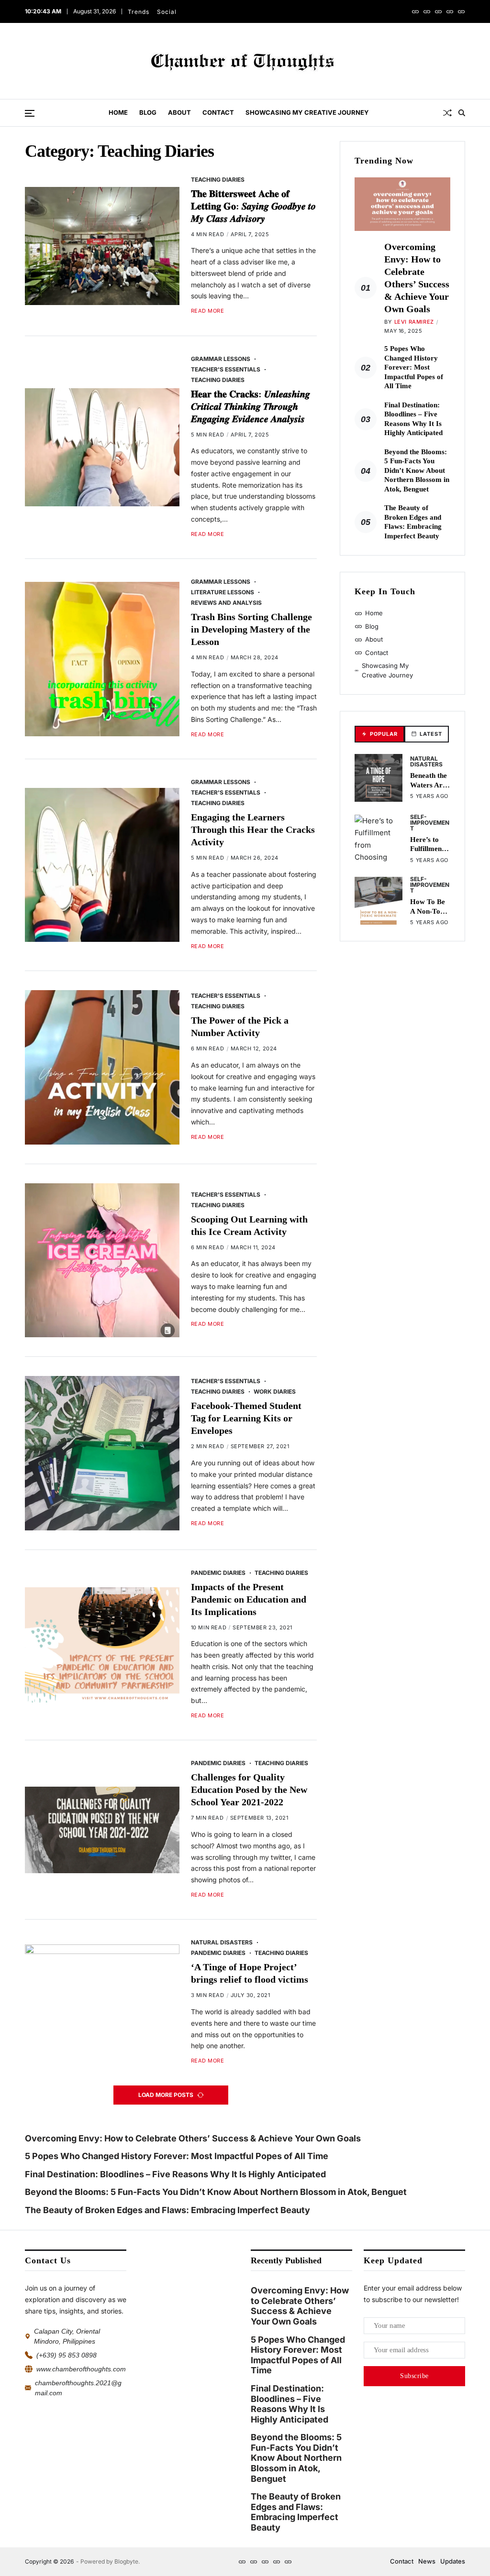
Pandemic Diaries (218, 1572)
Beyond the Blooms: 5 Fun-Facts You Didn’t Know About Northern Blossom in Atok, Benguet (417, 470)
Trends (139, 12)
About (179, 112)
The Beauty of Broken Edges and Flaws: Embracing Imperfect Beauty (167, 2210)
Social (167, 12)
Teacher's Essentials (226, 369)
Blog (148, 112)
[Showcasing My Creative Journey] (461, 11)
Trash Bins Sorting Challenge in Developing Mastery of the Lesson (251, 629)
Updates (453, 2561)
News (427, 2561)
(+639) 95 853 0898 (67, 2355)
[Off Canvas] (30, 113)
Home (118, 112)
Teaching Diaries (218, 179)
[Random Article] (447, 113)
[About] (438, 11)
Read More (208, 311)
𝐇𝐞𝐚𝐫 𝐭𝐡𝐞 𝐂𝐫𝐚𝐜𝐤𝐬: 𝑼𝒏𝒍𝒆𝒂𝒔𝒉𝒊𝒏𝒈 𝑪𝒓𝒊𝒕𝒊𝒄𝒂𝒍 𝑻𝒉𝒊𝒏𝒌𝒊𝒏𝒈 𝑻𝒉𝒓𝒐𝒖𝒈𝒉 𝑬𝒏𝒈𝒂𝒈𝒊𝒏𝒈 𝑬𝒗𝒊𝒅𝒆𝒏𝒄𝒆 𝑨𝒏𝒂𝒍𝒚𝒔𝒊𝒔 (251, 406)
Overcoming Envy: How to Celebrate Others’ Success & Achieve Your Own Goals (194, 2138)
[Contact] (450, 11)
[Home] (415, 11)
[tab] (379, 734)
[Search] (462, 113)
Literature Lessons (223, 592)
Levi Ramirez (414, 322)
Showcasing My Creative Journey (307, 112)
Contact (218, 112)
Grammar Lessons (221, 359)
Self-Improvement (430, 822)
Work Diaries (275, 1391)
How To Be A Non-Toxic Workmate (430, 911)
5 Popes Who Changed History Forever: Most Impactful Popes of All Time (414, 367)
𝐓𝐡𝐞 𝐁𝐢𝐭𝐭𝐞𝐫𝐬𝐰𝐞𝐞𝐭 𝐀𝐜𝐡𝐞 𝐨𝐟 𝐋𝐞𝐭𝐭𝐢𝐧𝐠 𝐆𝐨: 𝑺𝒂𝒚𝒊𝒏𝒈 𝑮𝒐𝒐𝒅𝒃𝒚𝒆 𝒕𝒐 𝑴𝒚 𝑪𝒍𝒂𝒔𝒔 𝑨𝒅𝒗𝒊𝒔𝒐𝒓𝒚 (253, 206)
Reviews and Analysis (226, 602)
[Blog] (427, 11)
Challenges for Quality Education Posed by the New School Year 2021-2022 (249, 1790)
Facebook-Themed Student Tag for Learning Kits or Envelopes (246, 1418)
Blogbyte (126, 2561)
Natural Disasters (222, 1942)
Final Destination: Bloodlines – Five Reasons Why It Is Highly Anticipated (175, 2174)
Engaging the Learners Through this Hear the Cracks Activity (253, 830)
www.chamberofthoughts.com (81, 2369)
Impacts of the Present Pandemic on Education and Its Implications (249, 1599)
